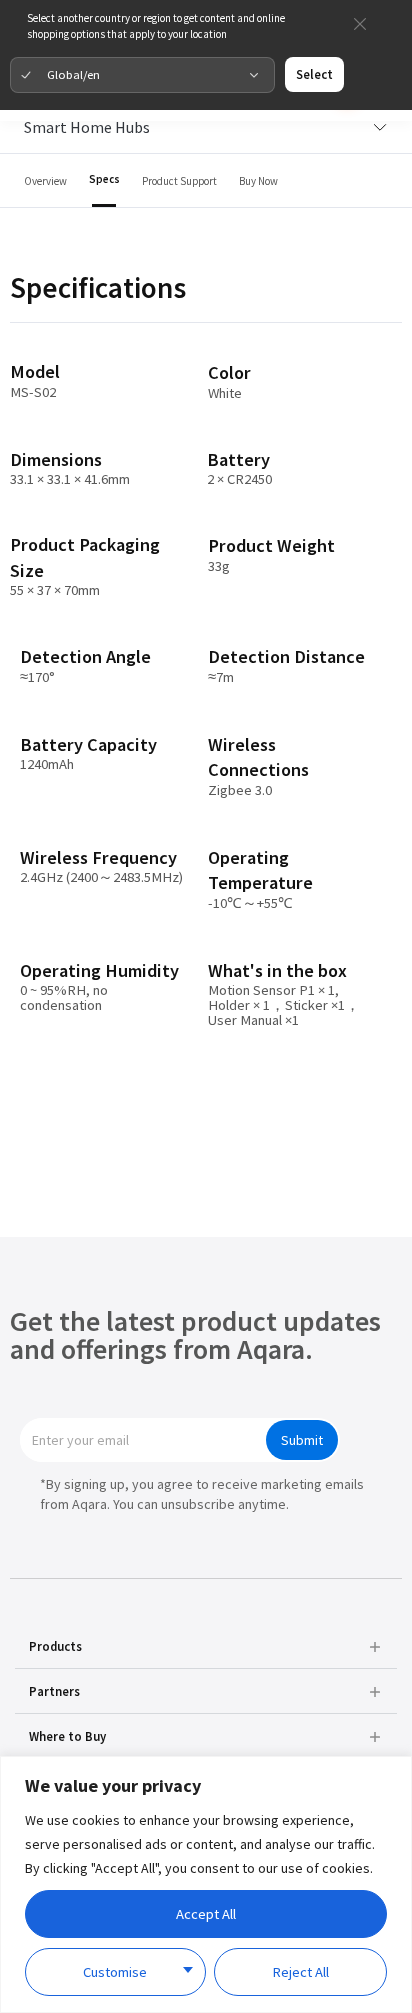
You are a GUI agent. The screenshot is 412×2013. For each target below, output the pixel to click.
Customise (115, 1972)
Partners (54, 1691)
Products (55, 1646)
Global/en (73, 74)
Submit (302, 1440)
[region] (206, 1884)
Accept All (206, 1914)
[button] (206, 1646)
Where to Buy (67, 1736)
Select (314, 74)
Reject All (300, 1972)
